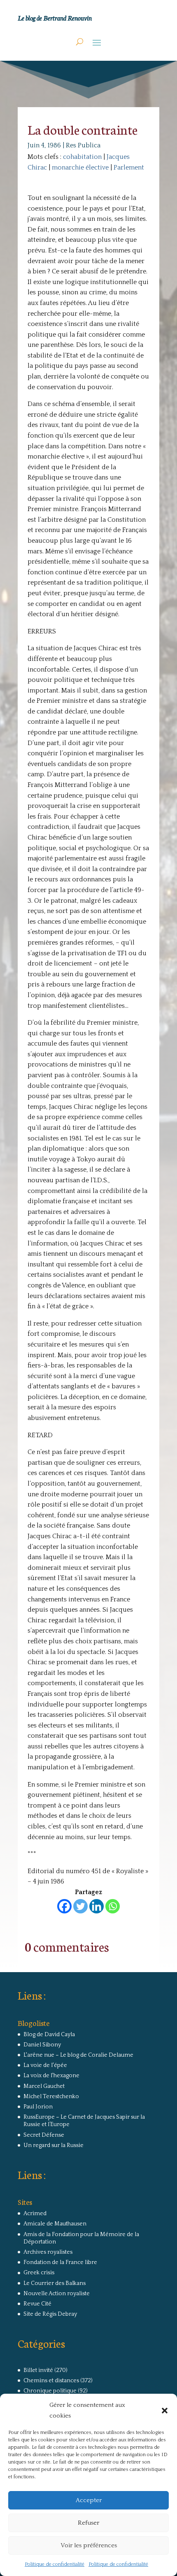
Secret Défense (44, 2135)
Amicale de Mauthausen (55, 2224)
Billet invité (38, 2370)
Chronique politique (50, 2391)
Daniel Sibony (42, 2045)
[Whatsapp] (113, 1906)
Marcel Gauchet (44, 2086)
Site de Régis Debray (50, 2314)
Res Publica (83, 145)
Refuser (88, 2523)
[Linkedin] (97, 1906)
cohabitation (82, 157)
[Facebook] (64, 1906)
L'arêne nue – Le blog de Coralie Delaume (78, 2055)
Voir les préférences (89, 2545)
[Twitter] (80, 1906)
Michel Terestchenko (51, 2097)
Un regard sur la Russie (54, 2145)
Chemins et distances (51, 2381)
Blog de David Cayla (49, 2035)
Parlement (129, 167)
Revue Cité (37, 2304)
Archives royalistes (48, 2252)
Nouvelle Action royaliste (57, 2294)
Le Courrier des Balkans (55, 2283)
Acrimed (35, 2214)
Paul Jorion (38, 2107)
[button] (165, 2411)
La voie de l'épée (45, 2065)
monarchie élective (80, 167)
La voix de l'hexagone (51, 2076)
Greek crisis (39, 2273)
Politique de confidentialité (55, 2564)
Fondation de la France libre (60, 2262)
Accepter (89, 2500)
